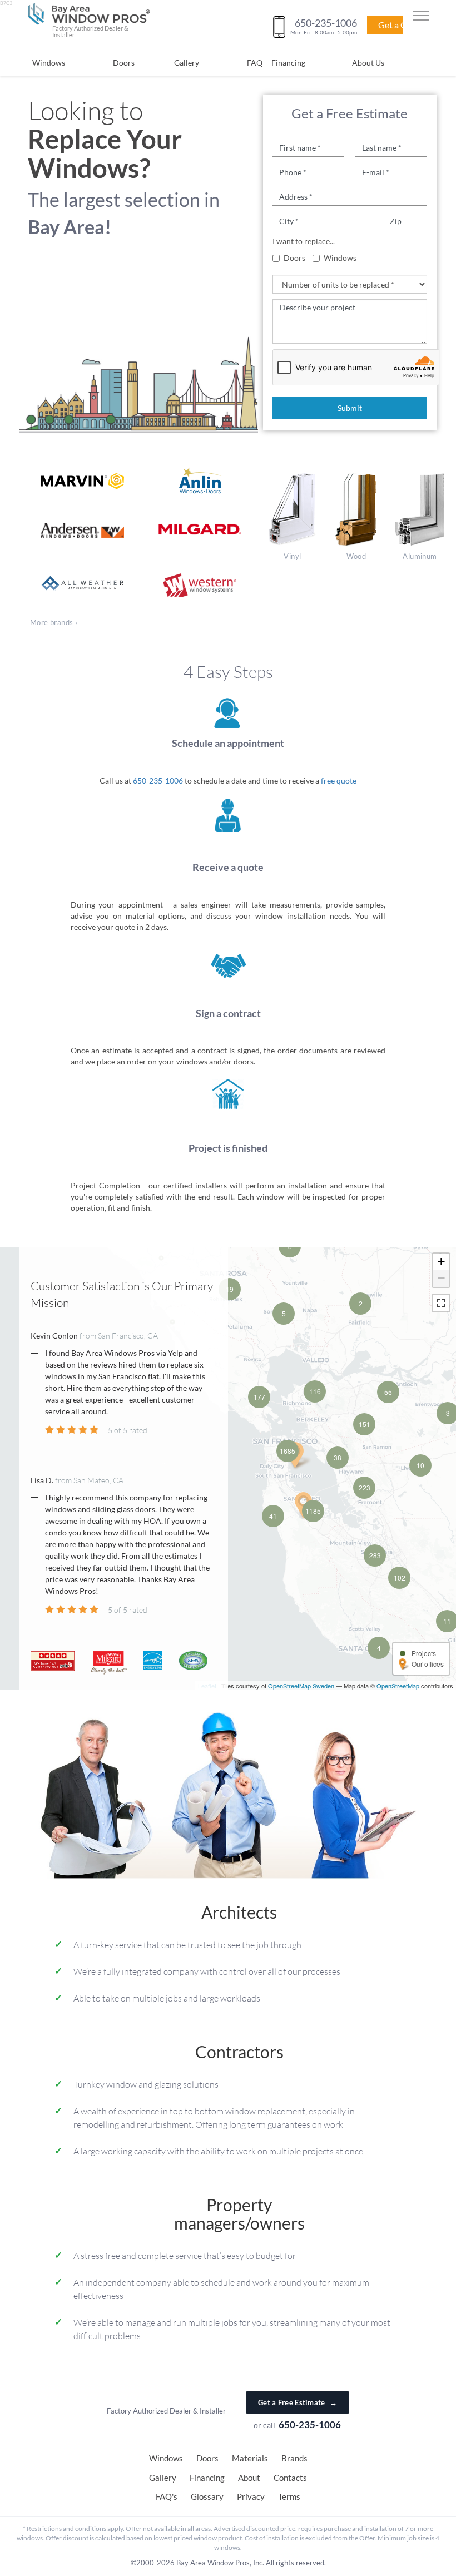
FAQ (255, 63)
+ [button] (441, 1262)
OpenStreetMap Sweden (301, 1686)
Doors (124, 63)
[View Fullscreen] (441, 1303)
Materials (250, 2458)
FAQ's (167, 2496)
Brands (294, 2458)
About (249, 2478)
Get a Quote (402, 25)
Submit (350, 408)
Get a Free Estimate (298, 2402)
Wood (356, 556)
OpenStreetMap (398, 1686)
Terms (289, 2496)
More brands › (54, 622)
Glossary (207, 2496)
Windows (49, 63)
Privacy (251, 2496)
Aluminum (420, 556)
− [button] (441, 1278)
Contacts (290, 2478)
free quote (339, 781)
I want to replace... (304, 241)
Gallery (187, 63)
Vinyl (292, 556)
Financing (288, 63)
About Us (368, 63)
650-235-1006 (158, 781)
